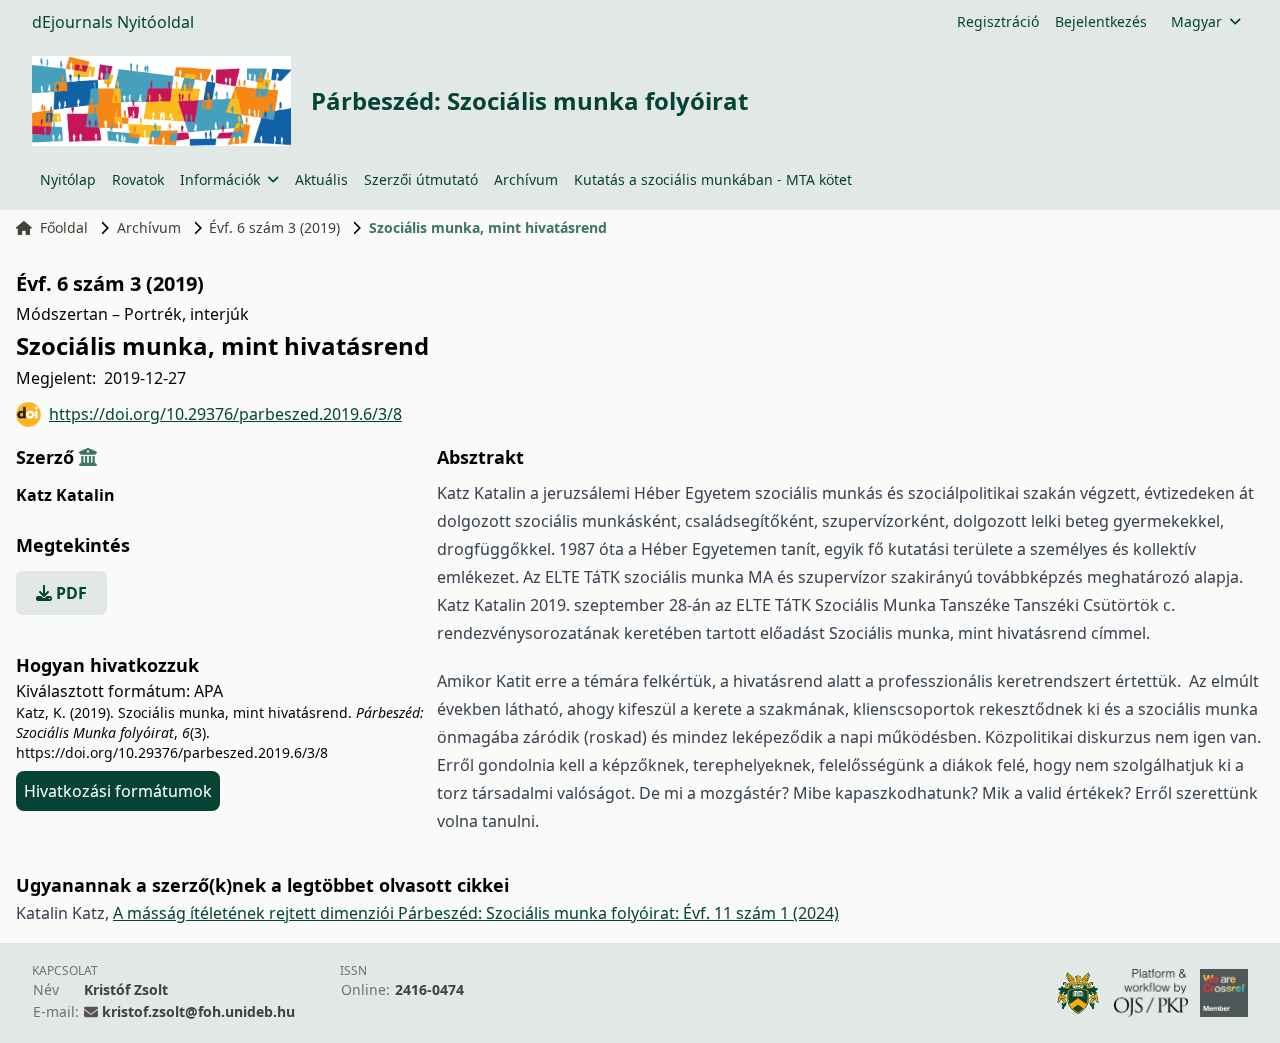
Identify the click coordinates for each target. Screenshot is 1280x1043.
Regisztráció (998, 21)
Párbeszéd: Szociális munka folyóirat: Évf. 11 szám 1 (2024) (618, 913)
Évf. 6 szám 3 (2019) (274, 227)
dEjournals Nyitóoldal (113, 22)
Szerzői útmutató (421, 179)
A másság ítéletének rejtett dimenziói (255, 913)
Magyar (1196, 21)
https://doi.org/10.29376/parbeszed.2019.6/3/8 (225, 414)
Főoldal (64, 227)
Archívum (526, 179)
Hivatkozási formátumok (118, 791)
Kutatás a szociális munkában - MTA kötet (713, 179)
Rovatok (138, 179)
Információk (220, 179)
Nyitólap (68, 179)
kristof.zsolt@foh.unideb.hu (198, 1011)
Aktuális (321, 179)
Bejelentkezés (1101, 21)
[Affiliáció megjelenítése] (88, 457)
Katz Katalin (65, 495)
